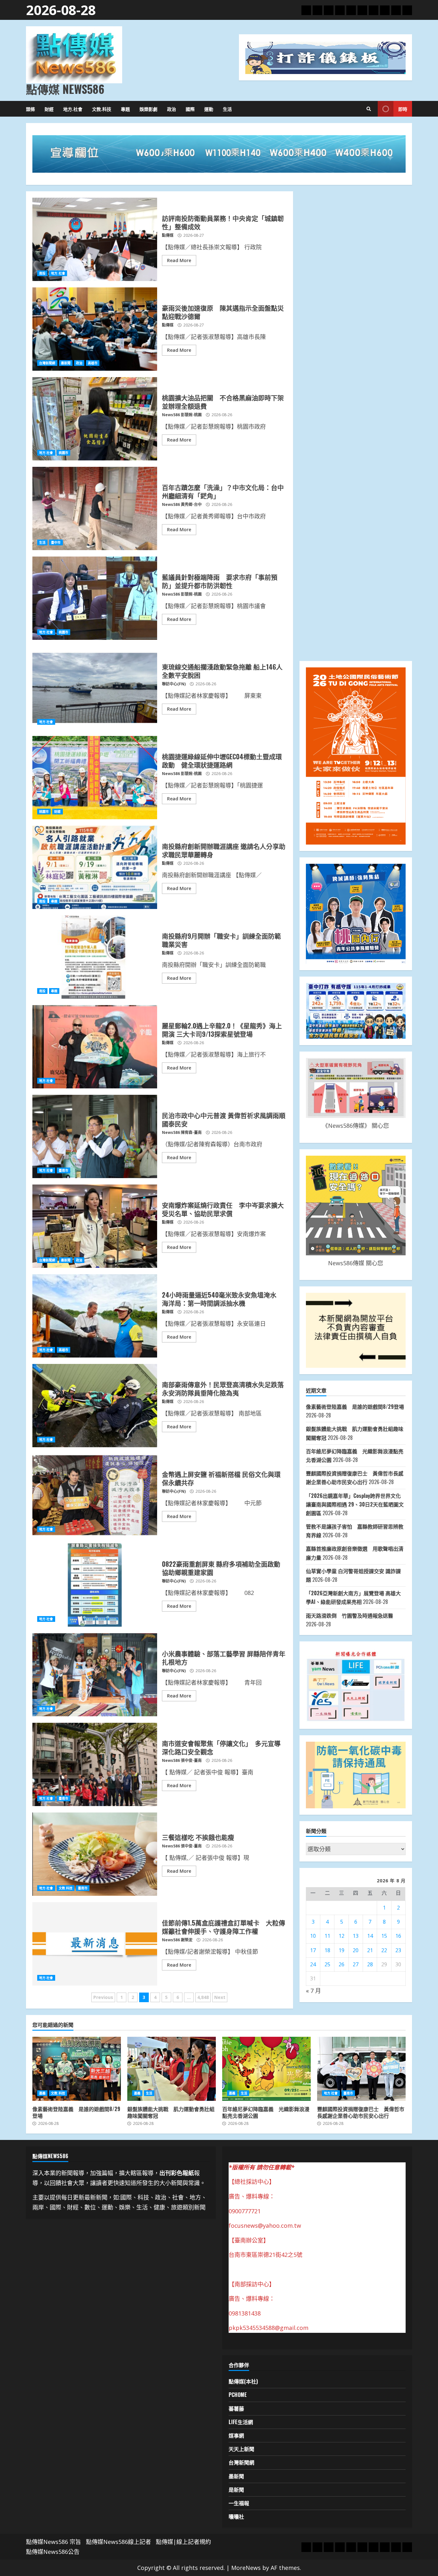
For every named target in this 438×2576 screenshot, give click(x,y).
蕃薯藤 (236, 2408)
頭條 (30, 109)
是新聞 (236, 2489)
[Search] (369, 109)
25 (327, 1964)
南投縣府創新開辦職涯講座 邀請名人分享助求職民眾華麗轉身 (95, 867)
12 (341, 1936)
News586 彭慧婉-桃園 (182, 415)
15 (384, 1936)
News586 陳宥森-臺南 (182, 1132)
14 (370, 1936)
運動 (209, 109)
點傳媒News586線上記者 (118, 2542)
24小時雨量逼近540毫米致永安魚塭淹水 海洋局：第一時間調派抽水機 (95, 1316)
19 (341, 1950)
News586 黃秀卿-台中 (182, 504)
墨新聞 (66, 363)
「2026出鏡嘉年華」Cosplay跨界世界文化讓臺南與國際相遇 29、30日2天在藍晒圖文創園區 (355, 1504)
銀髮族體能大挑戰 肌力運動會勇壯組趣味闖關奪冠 (172, 2069)
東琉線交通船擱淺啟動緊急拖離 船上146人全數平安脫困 (95, 688)
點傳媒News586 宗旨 (54, 2542)
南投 (42, 273)
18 (327, 1950)
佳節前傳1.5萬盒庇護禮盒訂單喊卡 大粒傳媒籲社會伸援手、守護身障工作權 (95, 1944)
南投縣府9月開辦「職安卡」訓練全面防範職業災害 (95, 957)
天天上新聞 (241, 2449)
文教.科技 (102, 109)
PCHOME (238, 2395)
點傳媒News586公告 (53, 2552)
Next (220, 1997)
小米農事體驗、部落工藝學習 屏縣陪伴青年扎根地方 (95, 1675)
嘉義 (42, 2093)
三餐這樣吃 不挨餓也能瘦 (95, 1854)
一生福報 (239, 2503)
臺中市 (56, 542)
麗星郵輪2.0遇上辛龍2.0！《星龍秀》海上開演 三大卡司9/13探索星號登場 (95, 1047)
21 (370, 1950)
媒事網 (236, 2435)
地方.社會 (73, 109)
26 (341, 1964)
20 (356, 1950)
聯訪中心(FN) (174, 684)
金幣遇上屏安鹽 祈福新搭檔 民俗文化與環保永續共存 (95, 1495)
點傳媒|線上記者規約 (183, 2542)
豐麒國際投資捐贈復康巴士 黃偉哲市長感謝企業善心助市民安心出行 (361, 2069)
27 (356, 1964)
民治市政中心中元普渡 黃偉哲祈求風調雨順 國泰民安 (95, 1136)
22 (384, 1950)
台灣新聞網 (47, 363)
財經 (49, 109)
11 (327, 1936)
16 (398, 1936)
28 (370, 1964)
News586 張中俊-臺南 (182, 1760)
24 (313, 1964)
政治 (172, 109)
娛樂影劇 (148, 109)
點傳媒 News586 (65, 89)
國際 (190, 109)
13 (356, 1936)
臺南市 (63, 1170)
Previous (103, 1997)
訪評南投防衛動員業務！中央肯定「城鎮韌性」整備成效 (95, 239)
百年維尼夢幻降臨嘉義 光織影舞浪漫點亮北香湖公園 (266, 2069)
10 (313, 1936)
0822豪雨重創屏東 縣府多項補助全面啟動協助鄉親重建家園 (95, 1585)
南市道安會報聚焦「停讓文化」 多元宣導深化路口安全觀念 (95, 1764)
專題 (125, 109)
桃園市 (63, 453)
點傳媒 (168, 235)
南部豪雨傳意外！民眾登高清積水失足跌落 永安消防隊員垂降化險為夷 (95, 1406)
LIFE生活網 (241, 2422)
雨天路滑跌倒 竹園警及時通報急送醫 (350, 1615)
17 (313, 1950)
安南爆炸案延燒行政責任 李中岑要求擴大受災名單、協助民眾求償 (95, 1226)
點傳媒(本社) (243, 2381)
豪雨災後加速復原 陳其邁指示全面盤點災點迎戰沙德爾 (95, 329)
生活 (227, 109)
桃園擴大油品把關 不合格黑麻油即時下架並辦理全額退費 (95, 419)
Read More (179, 260)
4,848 (203, 1997)
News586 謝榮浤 (177, 1940)
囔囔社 (236, 2516)
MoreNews (246, 2568)
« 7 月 (313, 1991)
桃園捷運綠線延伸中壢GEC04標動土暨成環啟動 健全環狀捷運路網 (95, 778)
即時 (403, 109)
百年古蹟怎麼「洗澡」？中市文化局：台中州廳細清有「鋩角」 (95, 508)
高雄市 (93, 363)
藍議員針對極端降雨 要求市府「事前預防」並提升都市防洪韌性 (95, 598)
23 (398, 1950)
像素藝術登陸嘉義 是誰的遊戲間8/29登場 (355, 1407)
